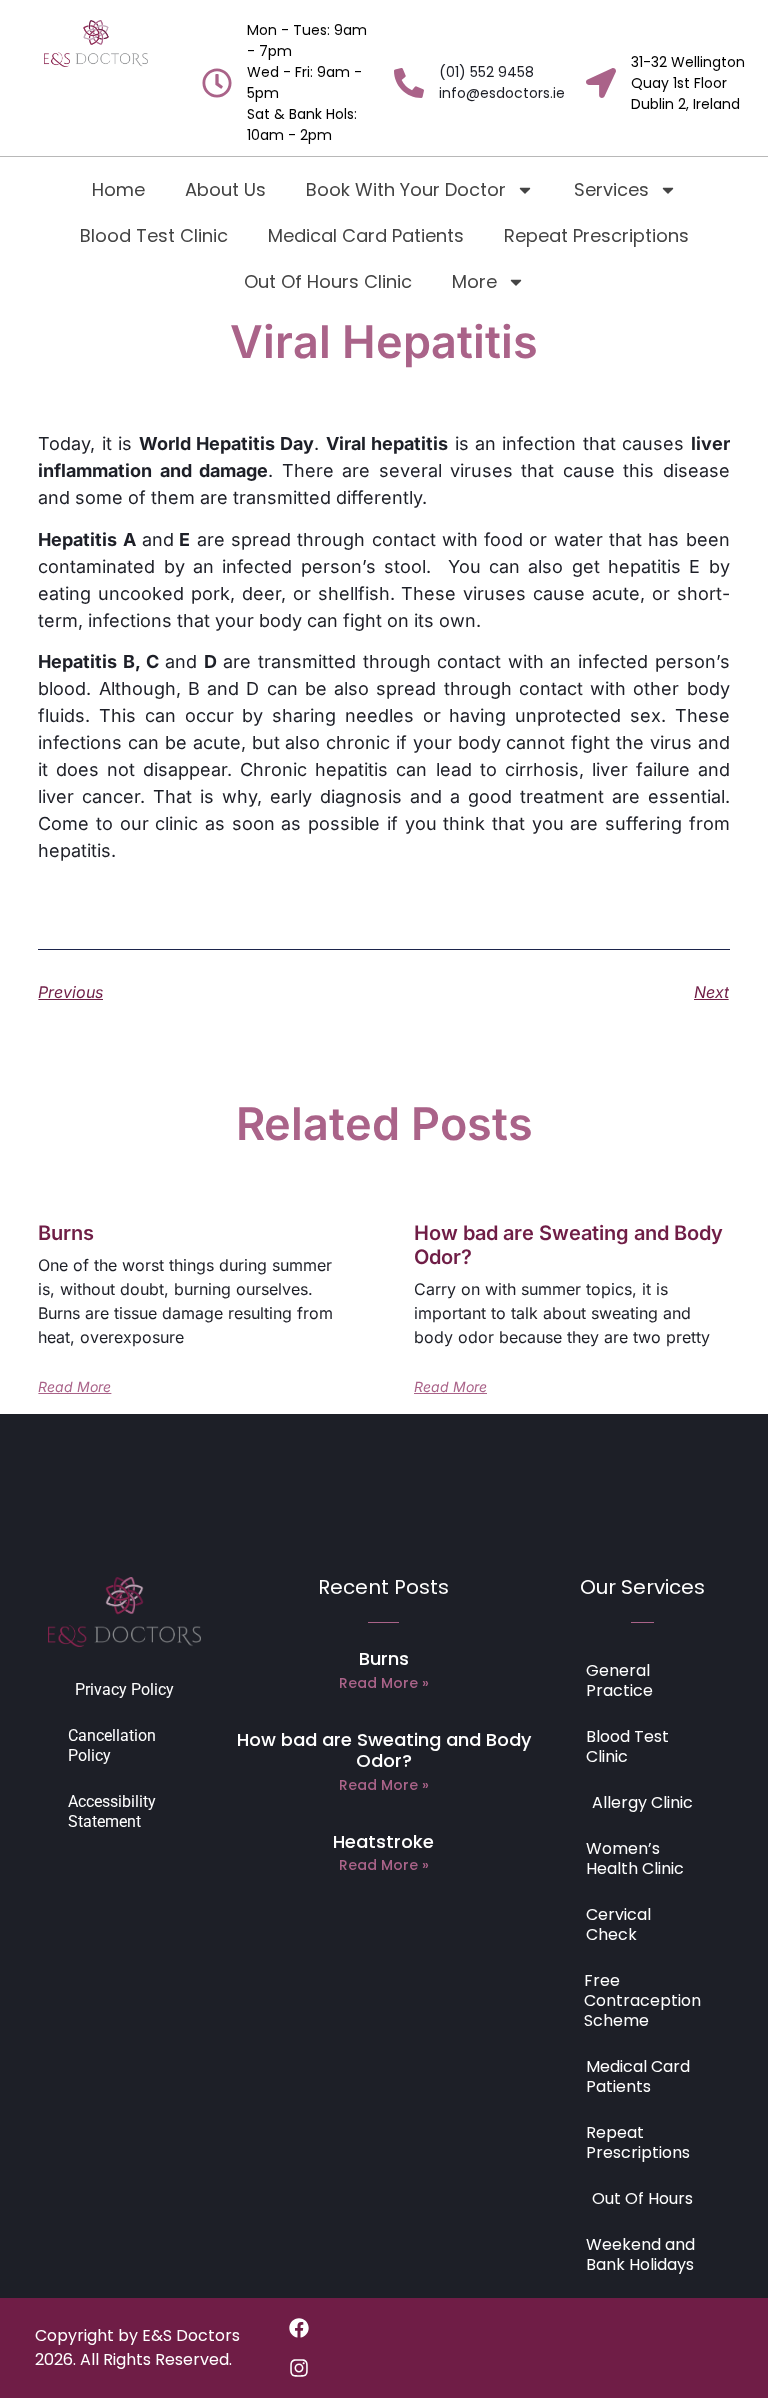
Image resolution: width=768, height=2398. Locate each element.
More (474, 281)
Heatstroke (383, 1841)
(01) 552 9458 (486, 72)
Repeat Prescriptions (596, 235)
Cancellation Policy (112, 1745)
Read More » (384, 1683)
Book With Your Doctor (406, 189)
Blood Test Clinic (154, 235)
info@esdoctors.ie (502, 93)
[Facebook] (299, 2328)
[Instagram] (299, 2368)
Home (118, 189)
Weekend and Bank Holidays (640, 2254)
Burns (66, 1233)
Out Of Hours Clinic (328, 281)
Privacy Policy (124, 1689)
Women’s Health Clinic (635, 1858)
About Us (225, 189)
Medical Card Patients (366, 235)
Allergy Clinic (642, 1802)
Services (611, 189)
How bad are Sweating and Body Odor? (384, 1750)
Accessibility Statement (112, 1811)
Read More (74, 1387)
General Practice (619, 1680)
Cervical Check (618, 1924)
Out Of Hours (642, 2198)
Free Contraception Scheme (642, 2000)
